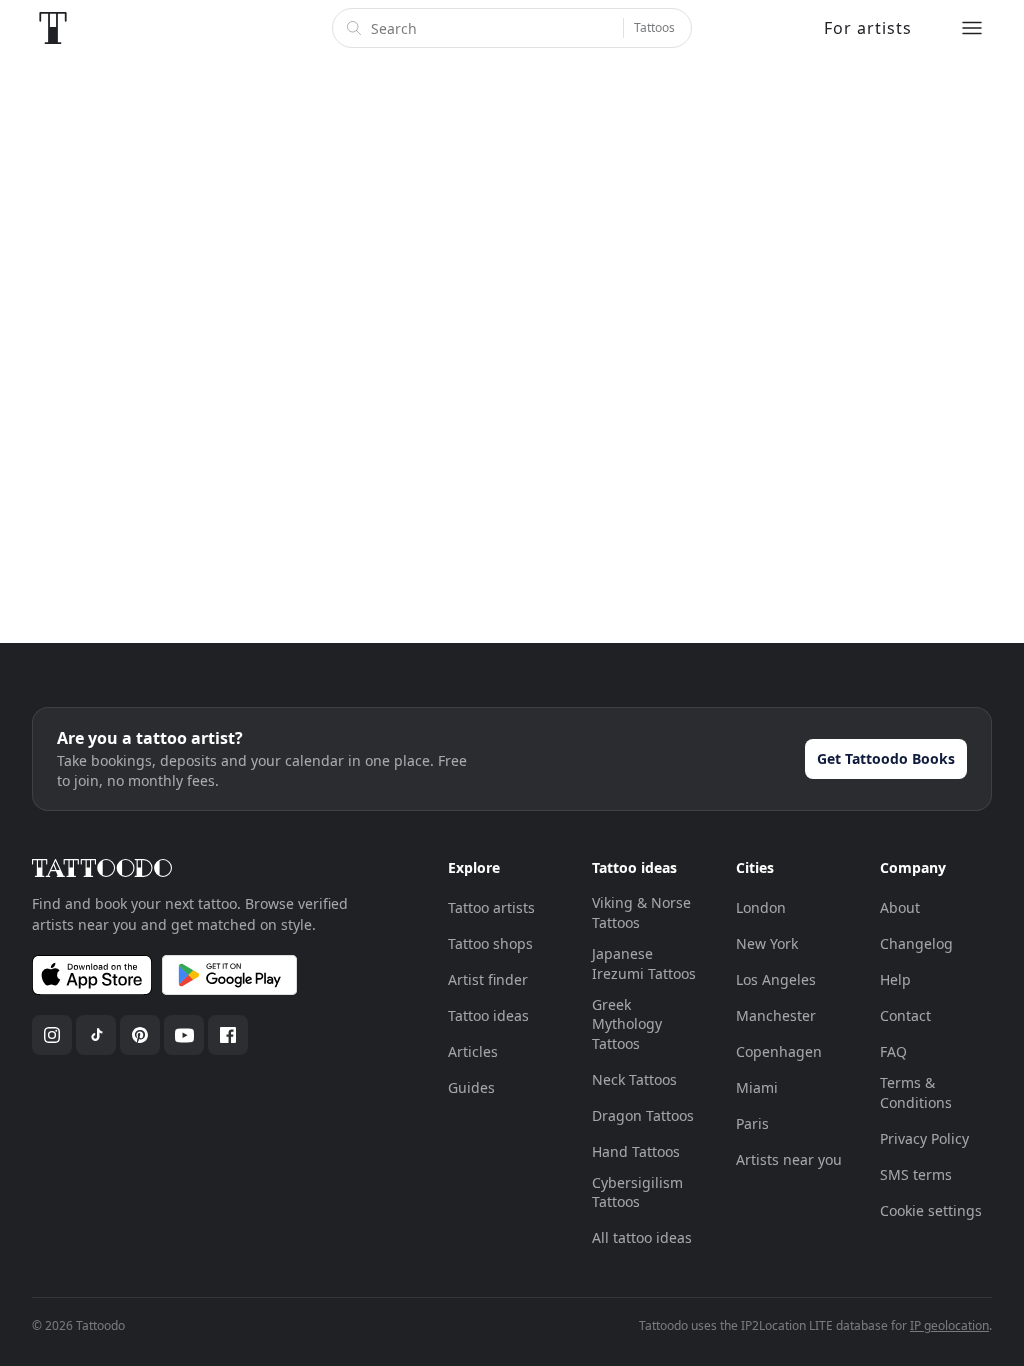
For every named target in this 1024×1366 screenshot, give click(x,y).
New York (767, 943)
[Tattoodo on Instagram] (52, 1035)
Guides (471, 1087)
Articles (473, 1051)
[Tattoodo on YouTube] (184, 1035)
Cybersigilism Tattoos (637, 1192)
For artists (868, 28)
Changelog (916, 943)
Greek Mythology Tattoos (627, 1024)
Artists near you (789, 1159)
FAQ (893, 1051)
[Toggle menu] (972, 28)
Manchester (776, 1015)
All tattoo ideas (642, 1237)
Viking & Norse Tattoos (641, 912)
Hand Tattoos (636, 1151)
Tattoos (654, 27)
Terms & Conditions (916, 1092)
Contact (905, 1015)
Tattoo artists (491, 907)
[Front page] (53, 28)
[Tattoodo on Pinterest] (140, 1035)
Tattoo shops (490, 943)
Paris (752, 1123)
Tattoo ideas (488, 1015)
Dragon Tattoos (643, 1115)
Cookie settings (931, 1210)
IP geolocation (949, 1325)
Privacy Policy (924, 1138)
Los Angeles (776, 979)
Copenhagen (779, 1051)
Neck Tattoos (634, 1079)
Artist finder (488, 979)
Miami (757, 1087)
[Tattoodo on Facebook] (228, 1035)
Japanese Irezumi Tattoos (644, 963)
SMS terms (916, 1174)
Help (895, 979)
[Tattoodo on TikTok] (96, 1035)
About (900, 907)
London (761, 907)
